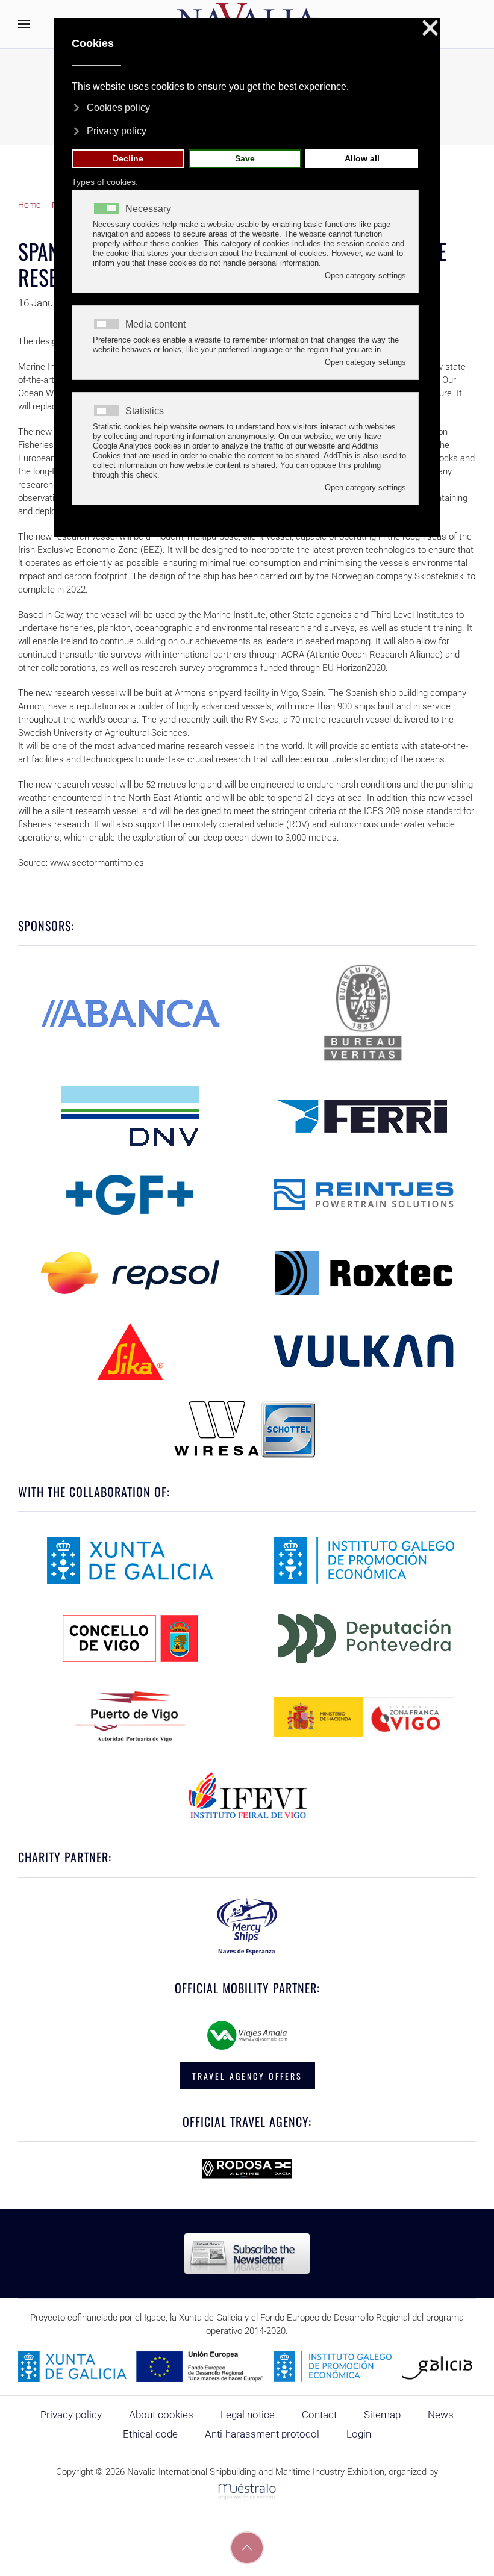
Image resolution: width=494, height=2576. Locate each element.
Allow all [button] (362, 158)
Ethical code (150, 2434)
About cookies (161, 2415)
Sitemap (382, 2415)
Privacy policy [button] (117, 131)
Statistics (145, 411)
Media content (155, 325)
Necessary (148, 209)
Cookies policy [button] (118, 107)
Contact (319, 2415)
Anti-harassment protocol (262, 2434)
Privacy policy (71, 2415)
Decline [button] (128, 158)
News (441, 2415)
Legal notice (248, 2415)
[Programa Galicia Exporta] (247, 2366)
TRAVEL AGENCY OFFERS (247, 2076)
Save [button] (245, 158)
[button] (24, 24)
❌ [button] (430, 29)
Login (359, 2434)
